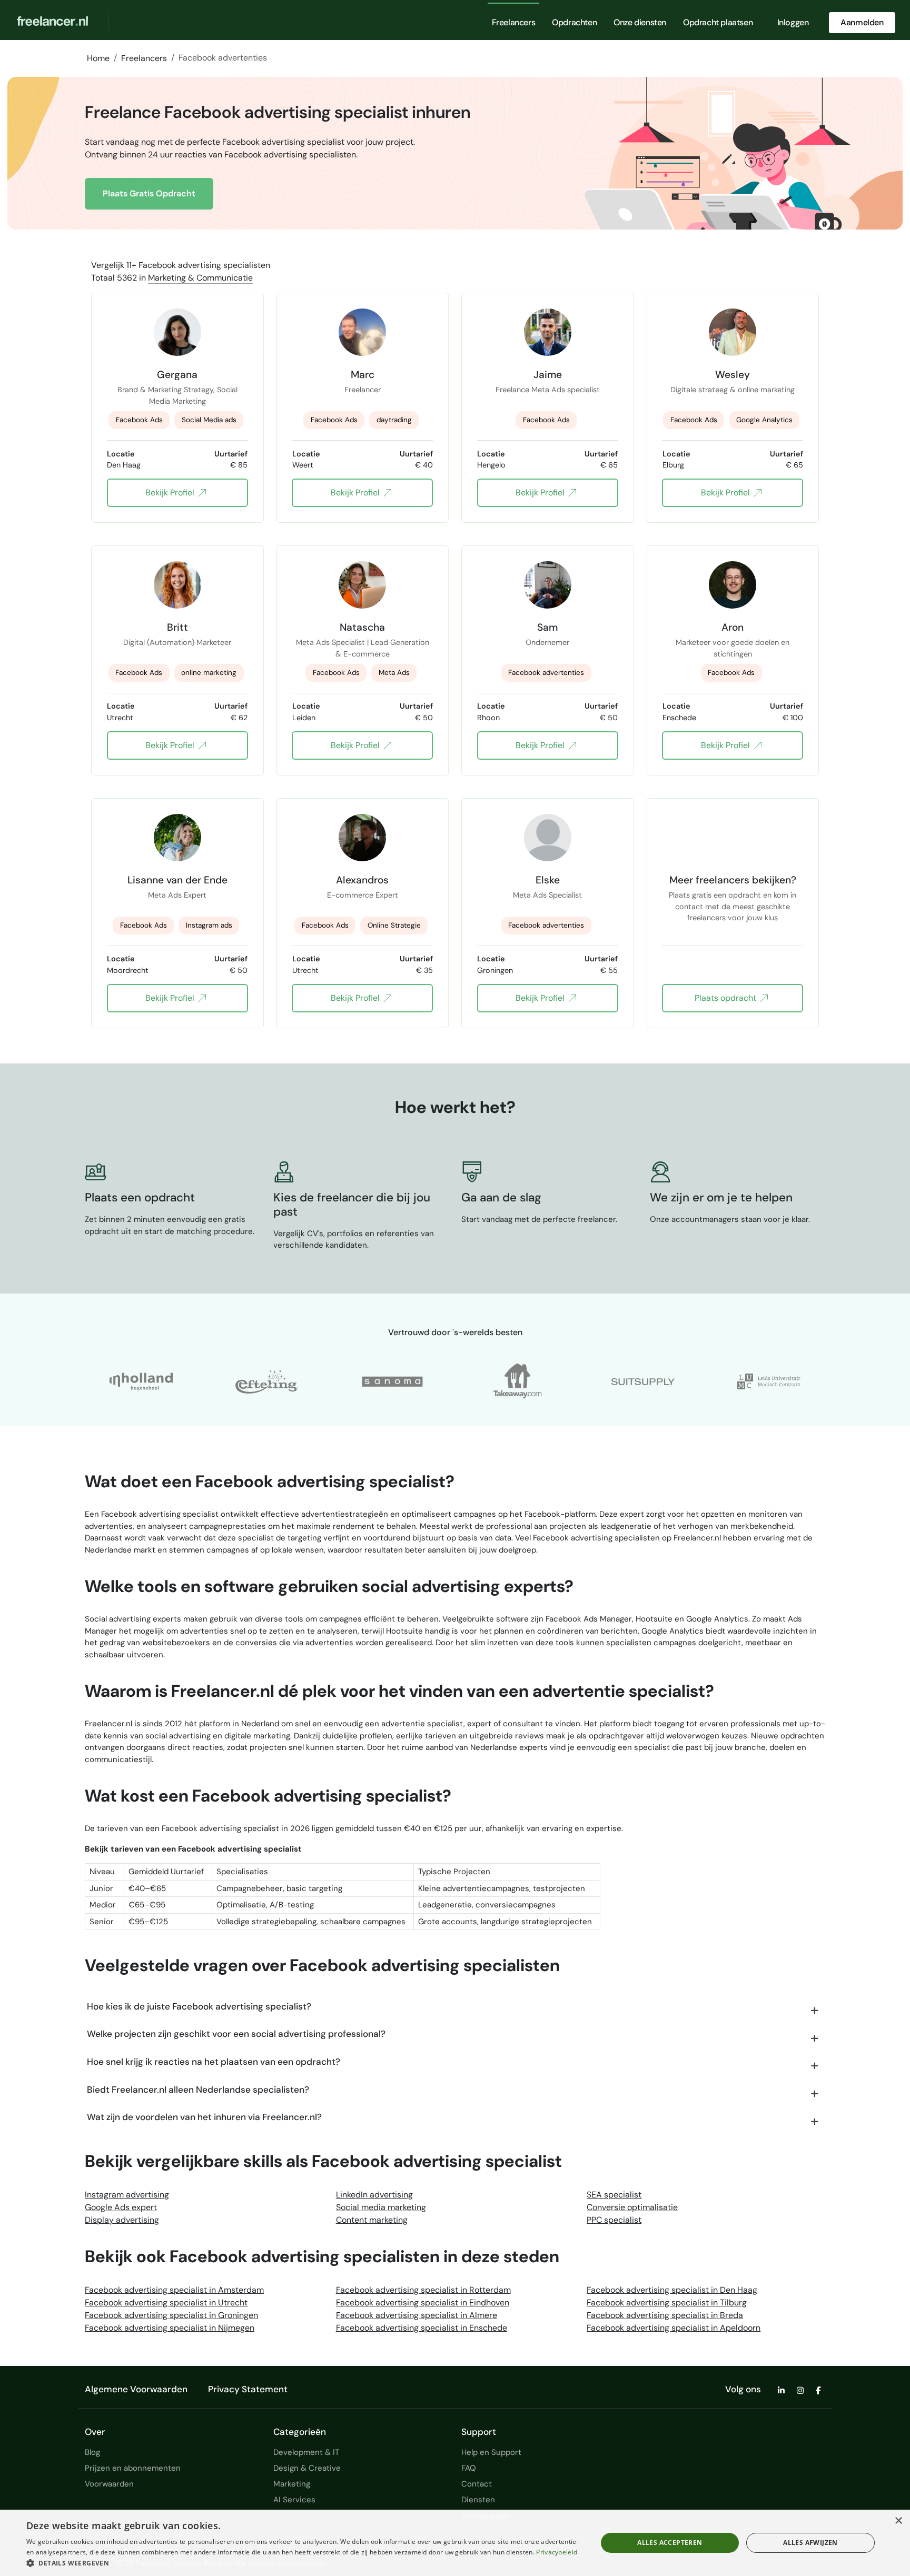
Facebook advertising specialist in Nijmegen (170, 2328)
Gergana (177, 374)
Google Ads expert (121, 2207)
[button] (303, 2563)
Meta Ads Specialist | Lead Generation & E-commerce (363, 648)
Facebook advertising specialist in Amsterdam (174, 2290)
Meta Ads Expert (177, 895)
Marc (363, 374)
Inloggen (793, 22)
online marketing (209, 673)
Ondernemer (547, 642)
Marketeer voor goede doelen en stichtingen (733, 648)
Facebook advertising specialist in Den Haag (672, 2290)
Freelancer (363, 390)
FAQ (469, 2468)
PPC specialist (614, 2220)
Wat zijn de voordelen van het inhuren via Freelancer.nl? (204, 2117)
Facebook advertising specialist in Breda (665, 2315)
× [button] (898, 2521)
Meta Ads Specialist (547, 895)
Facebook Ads (139, 420)
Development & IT (306, 2452)
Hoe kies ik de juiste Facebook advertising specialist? (199, 2006)
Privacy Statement (248, 2389)
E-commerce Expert (363, 895)
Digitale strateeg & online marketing (733, 390)
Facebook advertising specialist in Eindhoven (423, 2303)
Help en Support (491, 2452)
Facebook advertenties (546, 673)
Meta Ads (394, 673)
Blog (92, 2452)
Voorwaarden (109, 2484)
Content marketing (372, 2220)
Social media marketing (381, 2207)
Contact (477, 2484)
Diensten (478, 2500)
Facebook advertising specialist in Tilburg (667, 2303)
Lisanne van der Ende (177, 880)
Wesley (733, 374)
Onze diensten (640, 22)
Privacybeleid (557, 2552)
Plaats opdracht (725, 998)
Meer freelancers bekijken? (733, 880)
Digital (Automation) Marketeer (177, 642)
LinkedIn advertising (374, 2195)
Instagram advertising (127, 2195)
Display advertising (122, 2220)
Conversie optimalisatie (632, 2207)
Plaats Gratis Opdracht (149, 193)
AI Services (294, 2500)
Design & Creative (307, 2468)
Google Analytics (764, 420)
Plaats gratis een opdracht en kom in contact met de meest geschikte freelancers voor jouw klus (733, 901)
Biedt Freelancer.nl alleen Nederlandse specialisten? (198, 2090)
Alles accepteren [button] (670, 2543)
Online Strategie (394, 925)
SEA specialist (614, 2195)
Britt (177, 627)
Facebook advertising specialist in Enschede (422, 2328)
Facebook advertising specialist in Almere (417, 2315)
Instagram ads (209, 925)
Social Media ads (209, 420)
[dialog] (455, 2543)
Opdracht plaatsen (718, 22)
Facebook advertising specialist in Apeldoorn (674, 2328)
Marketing (292, 2484)
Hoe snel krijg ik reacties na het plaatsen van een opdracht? (214, 2062)
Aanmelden (862, 22)
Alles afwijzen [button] (810, 2543)
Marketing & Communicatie (200, 278)
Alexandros (362, 880)
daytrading (394, 420)
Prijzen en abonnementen (133, 2468)
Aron (733, 627)
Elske (548, 880)
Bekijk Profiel (170, 493)
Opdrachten (574, 22)
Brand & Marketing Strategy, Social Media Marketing (177, 395)
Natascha (362, 627)
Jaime (548, 374)
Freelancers (514, 22)
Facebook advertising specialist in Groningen (171, 2315)
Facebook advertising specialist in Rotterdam (423, 2290)
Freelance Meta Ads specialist (548, 390)
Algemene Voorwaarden (136, 2389)
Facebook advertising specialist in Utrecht (166, 2303)
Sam (547, 627)
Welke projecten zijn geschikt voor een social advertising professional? (236, 2034)
